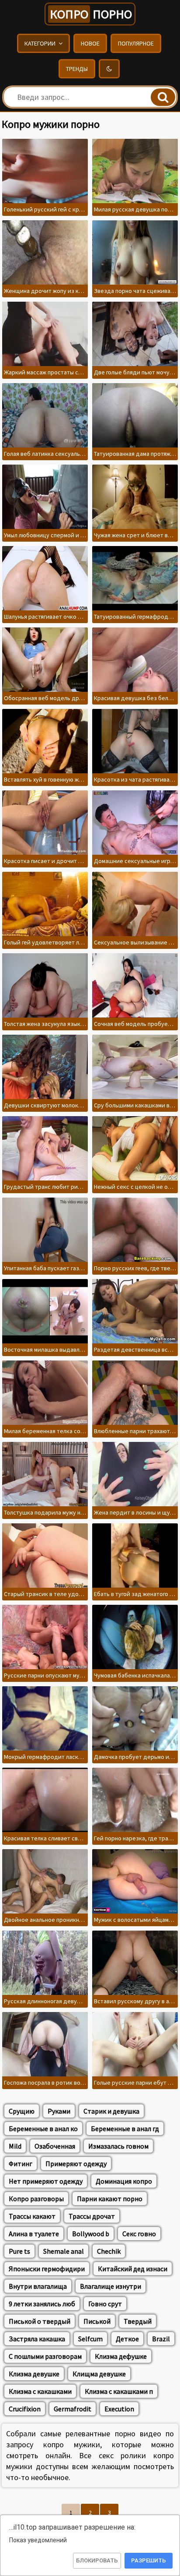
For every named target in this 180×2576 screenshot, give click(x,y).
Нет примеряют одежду (46, 2181)
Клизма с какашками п (119, 2391)
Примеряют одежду (76, 2164)
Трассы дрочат (92, 2216)
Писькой (97, 2321)
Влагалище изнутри (111, 2286)
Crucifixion (25, 2409)
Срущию (22, 2111)
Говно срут (105, 2304)
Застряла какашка (37, 2339)
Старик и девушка (111, 2111)
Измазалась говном (118, 2146)
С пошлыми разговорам (45, 2356)
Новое (90, 43)
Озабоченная (55, 2146)
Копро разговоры (36, 2199)
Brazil (161, 2339)
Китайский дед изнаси (133, 2269)
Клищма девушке (99, 2374)
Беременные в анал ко (43, 2128)
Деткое (127, 2339)
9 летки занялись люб (42, 2304)
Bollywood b (91, 2234)
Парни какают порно (110, 2199)
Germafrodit (73, 2409)
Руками (59, 2111)
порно (91, 14)
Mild (15, 2146)
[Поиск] (163, 97)
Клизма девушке (34, 2374)
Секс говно (139, 2234)
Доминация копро (124, 2181)
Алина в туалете (34, 2234)
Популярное (136, 43)
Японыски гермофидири (47, 2269)
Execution (119, 2409)
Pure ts (19, 2251)
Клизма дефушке (121, 2356)
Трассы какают (32, 2216)
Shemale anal (64, 2251)
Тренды (77, 69)
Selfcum (90, 2339)
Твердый (138, 2321)
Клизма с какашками (40, 2391)
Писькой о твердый (40, 2321)
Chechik (109, 2251)
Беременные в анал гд (125, 2128)
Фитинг (21, 2164)
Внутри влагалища (38, 2286)
